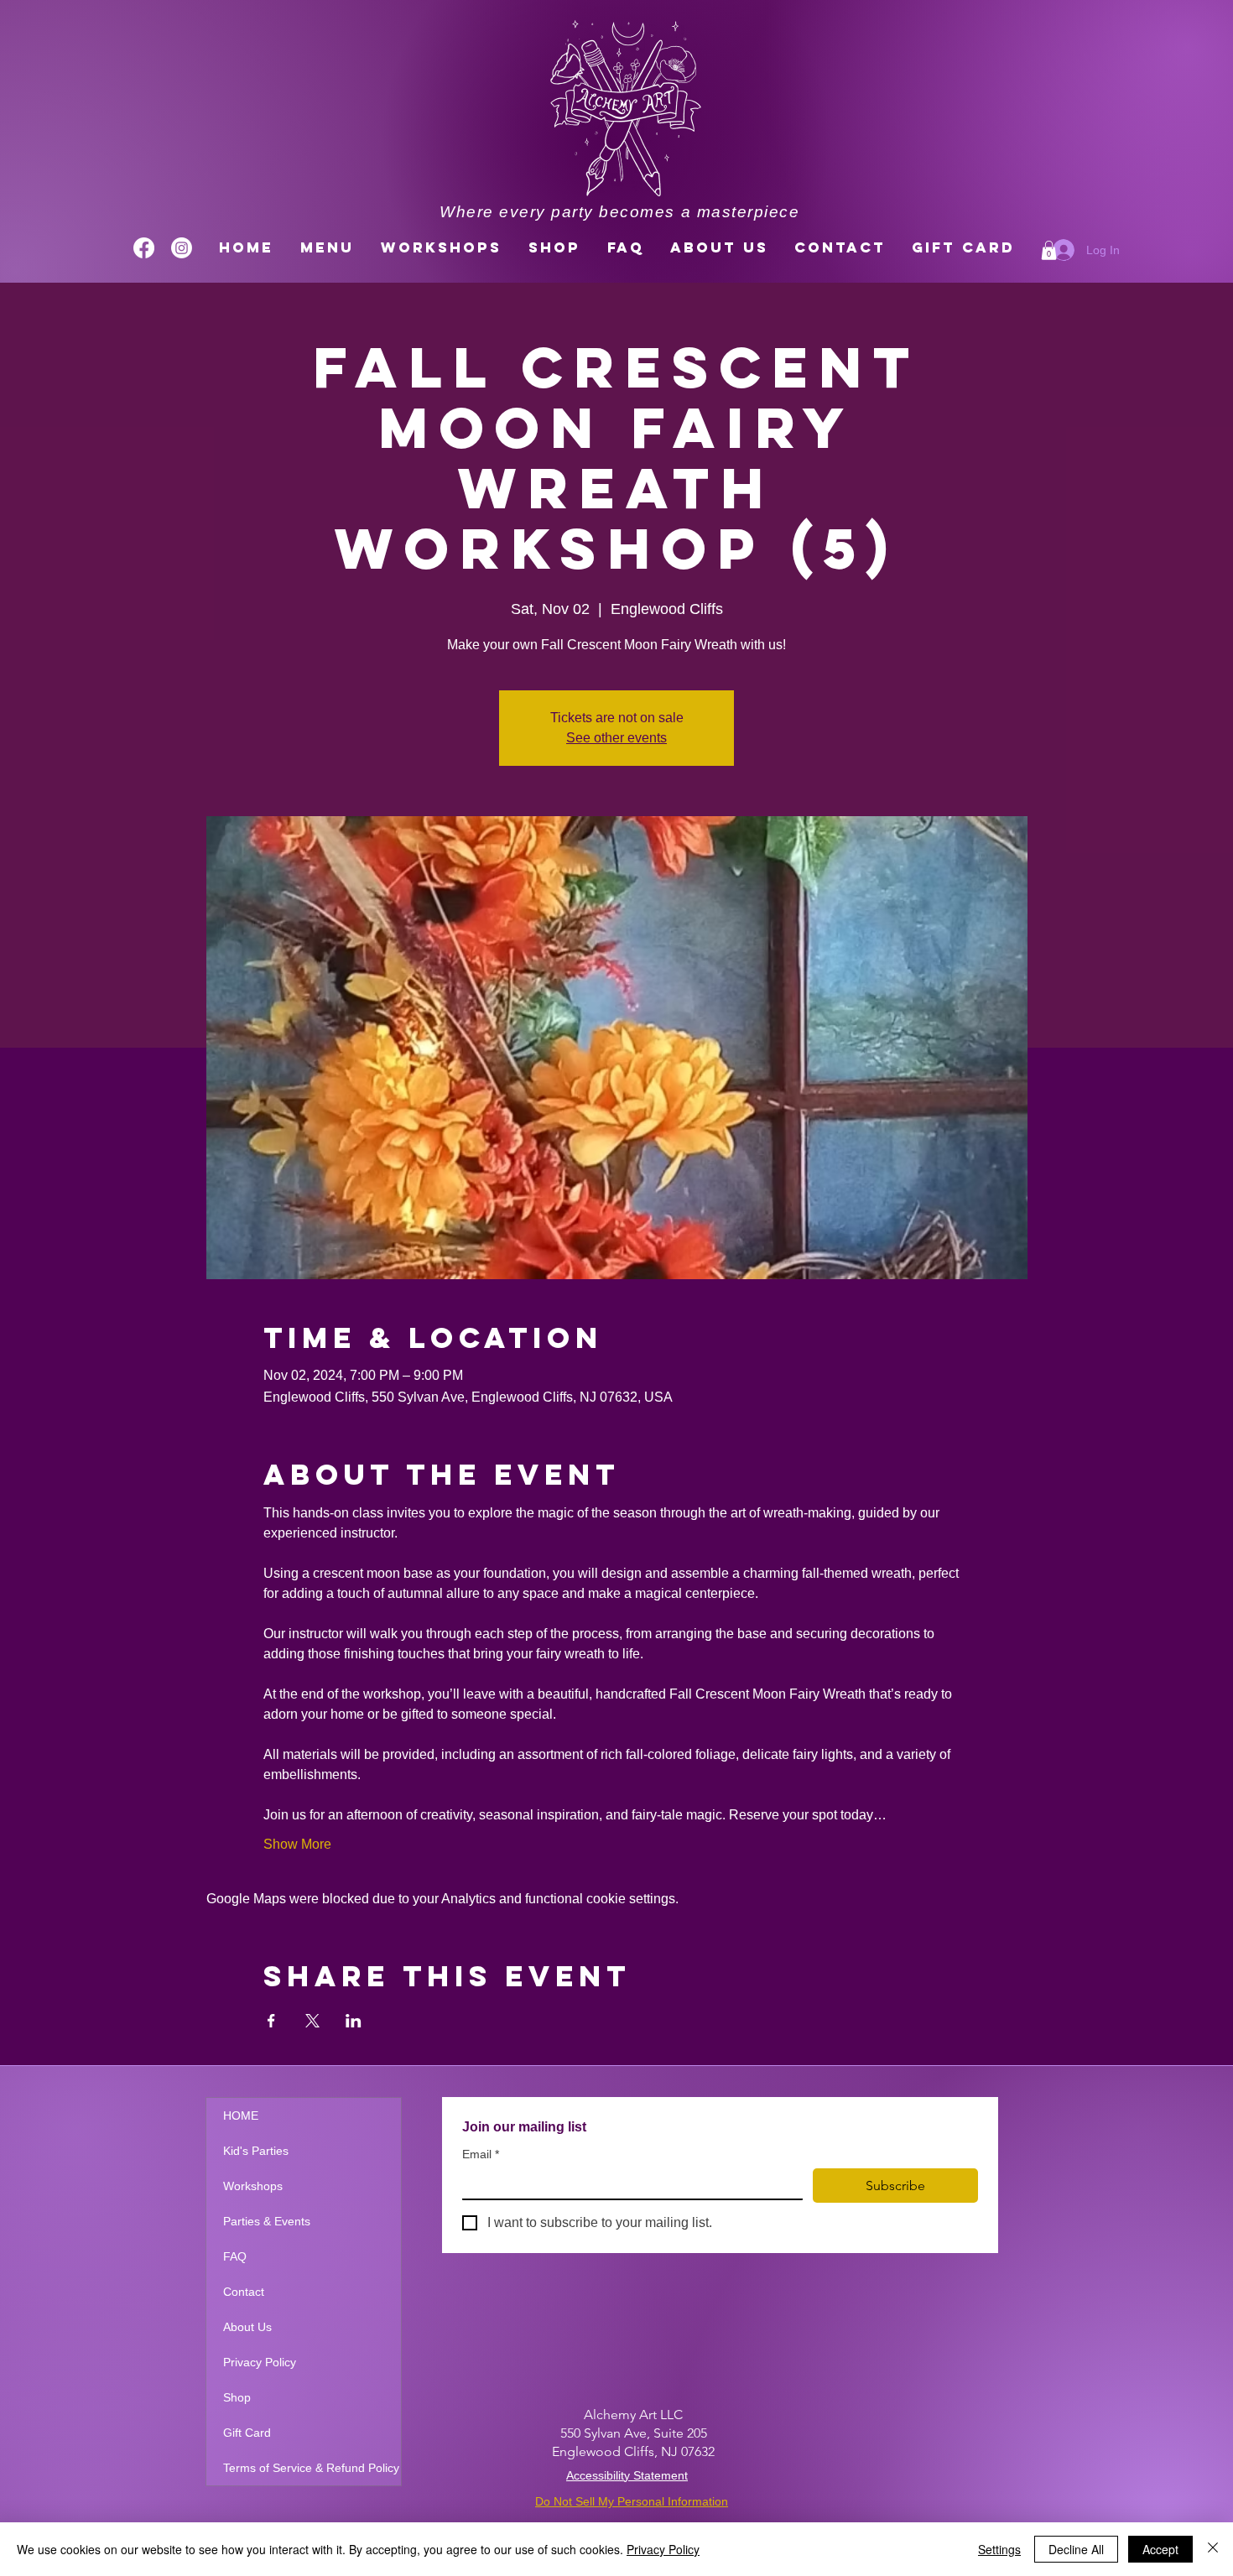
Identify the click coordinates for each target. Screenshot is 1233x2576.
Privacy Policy (260, 2362)
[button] (1049, 250)
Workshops (253, 2186)
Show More (297, 1844)
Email (481, 2154)
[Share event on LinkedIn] (354, 2021)
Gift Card (247, 2433)
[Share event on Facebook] (271, 2021)
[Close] (1213, 2549)
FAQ (235, 2256)
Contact (244, 2292)
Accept (1160, 2549)
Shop (237, 2397)
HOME (241, 2115)
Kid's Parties (256, 2151)
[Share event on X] (312, 2021)
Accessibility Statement (627, 2475)
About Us (247, 2327)
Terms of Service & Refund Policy (311, 2468)
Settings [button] (999, 2549)
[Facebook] (144, 248)
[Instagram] (182, 248)
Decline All (1076, 2549)
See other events (616, 738)
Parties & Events (267, 2221)
